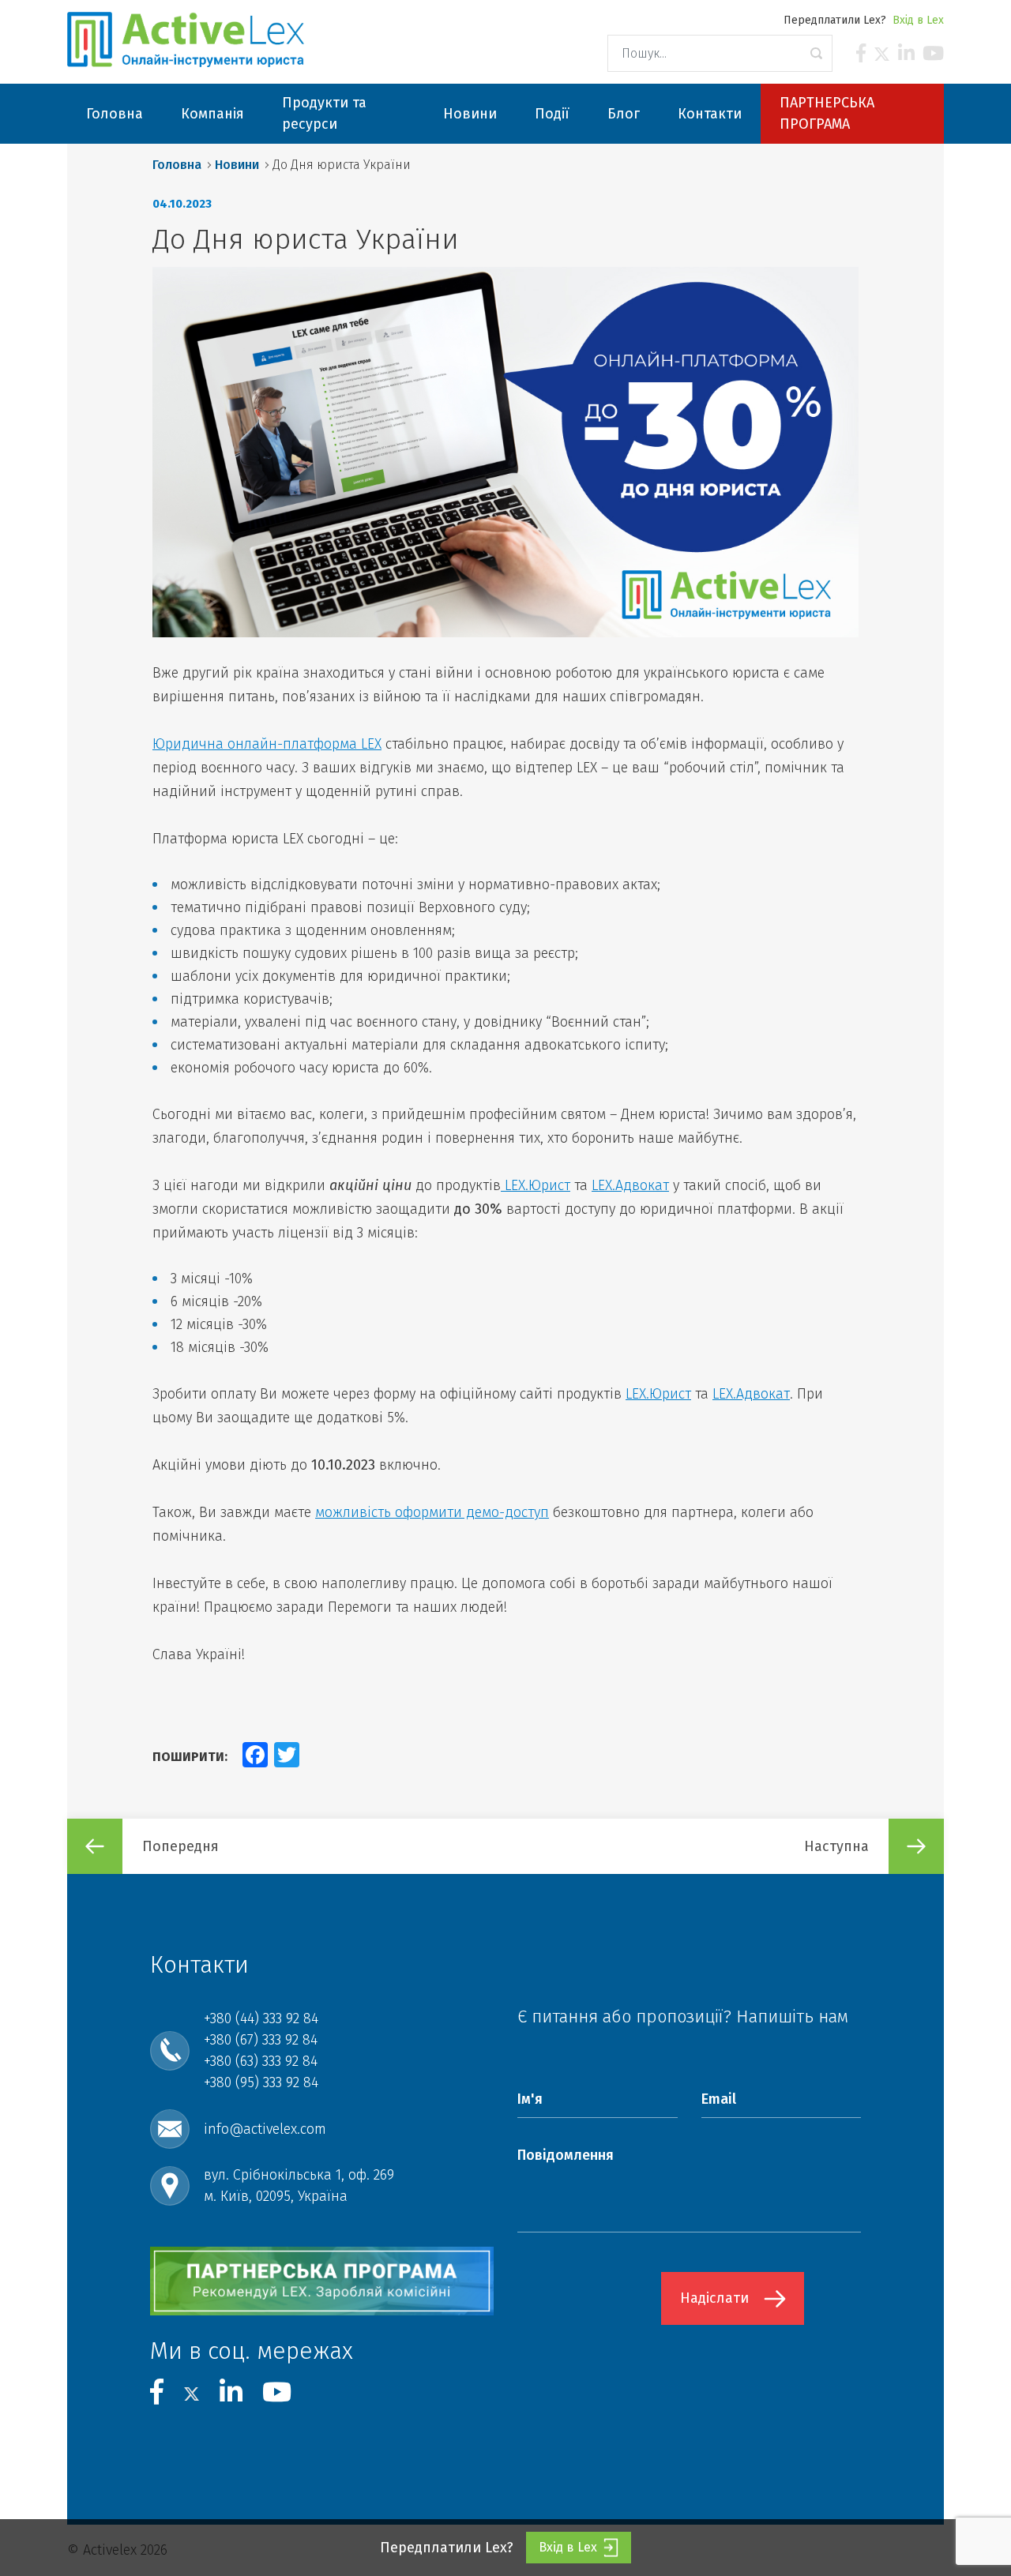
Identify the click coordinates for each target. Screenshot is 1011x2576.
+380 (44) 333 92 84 (261, 2018)
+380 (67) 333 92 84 (261, 2040)
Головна (177, 165)
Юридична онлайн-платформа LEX (267, 744)
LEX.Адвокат (630, 1185)
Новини (237, 165)
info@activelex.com (265, 2129)
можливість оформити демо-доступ (432, 1512)
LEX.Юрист (536, 1185)
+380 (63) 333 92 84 (261, 2061)
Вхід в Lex (918, 20)
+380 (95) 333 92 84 (261, 2082)
